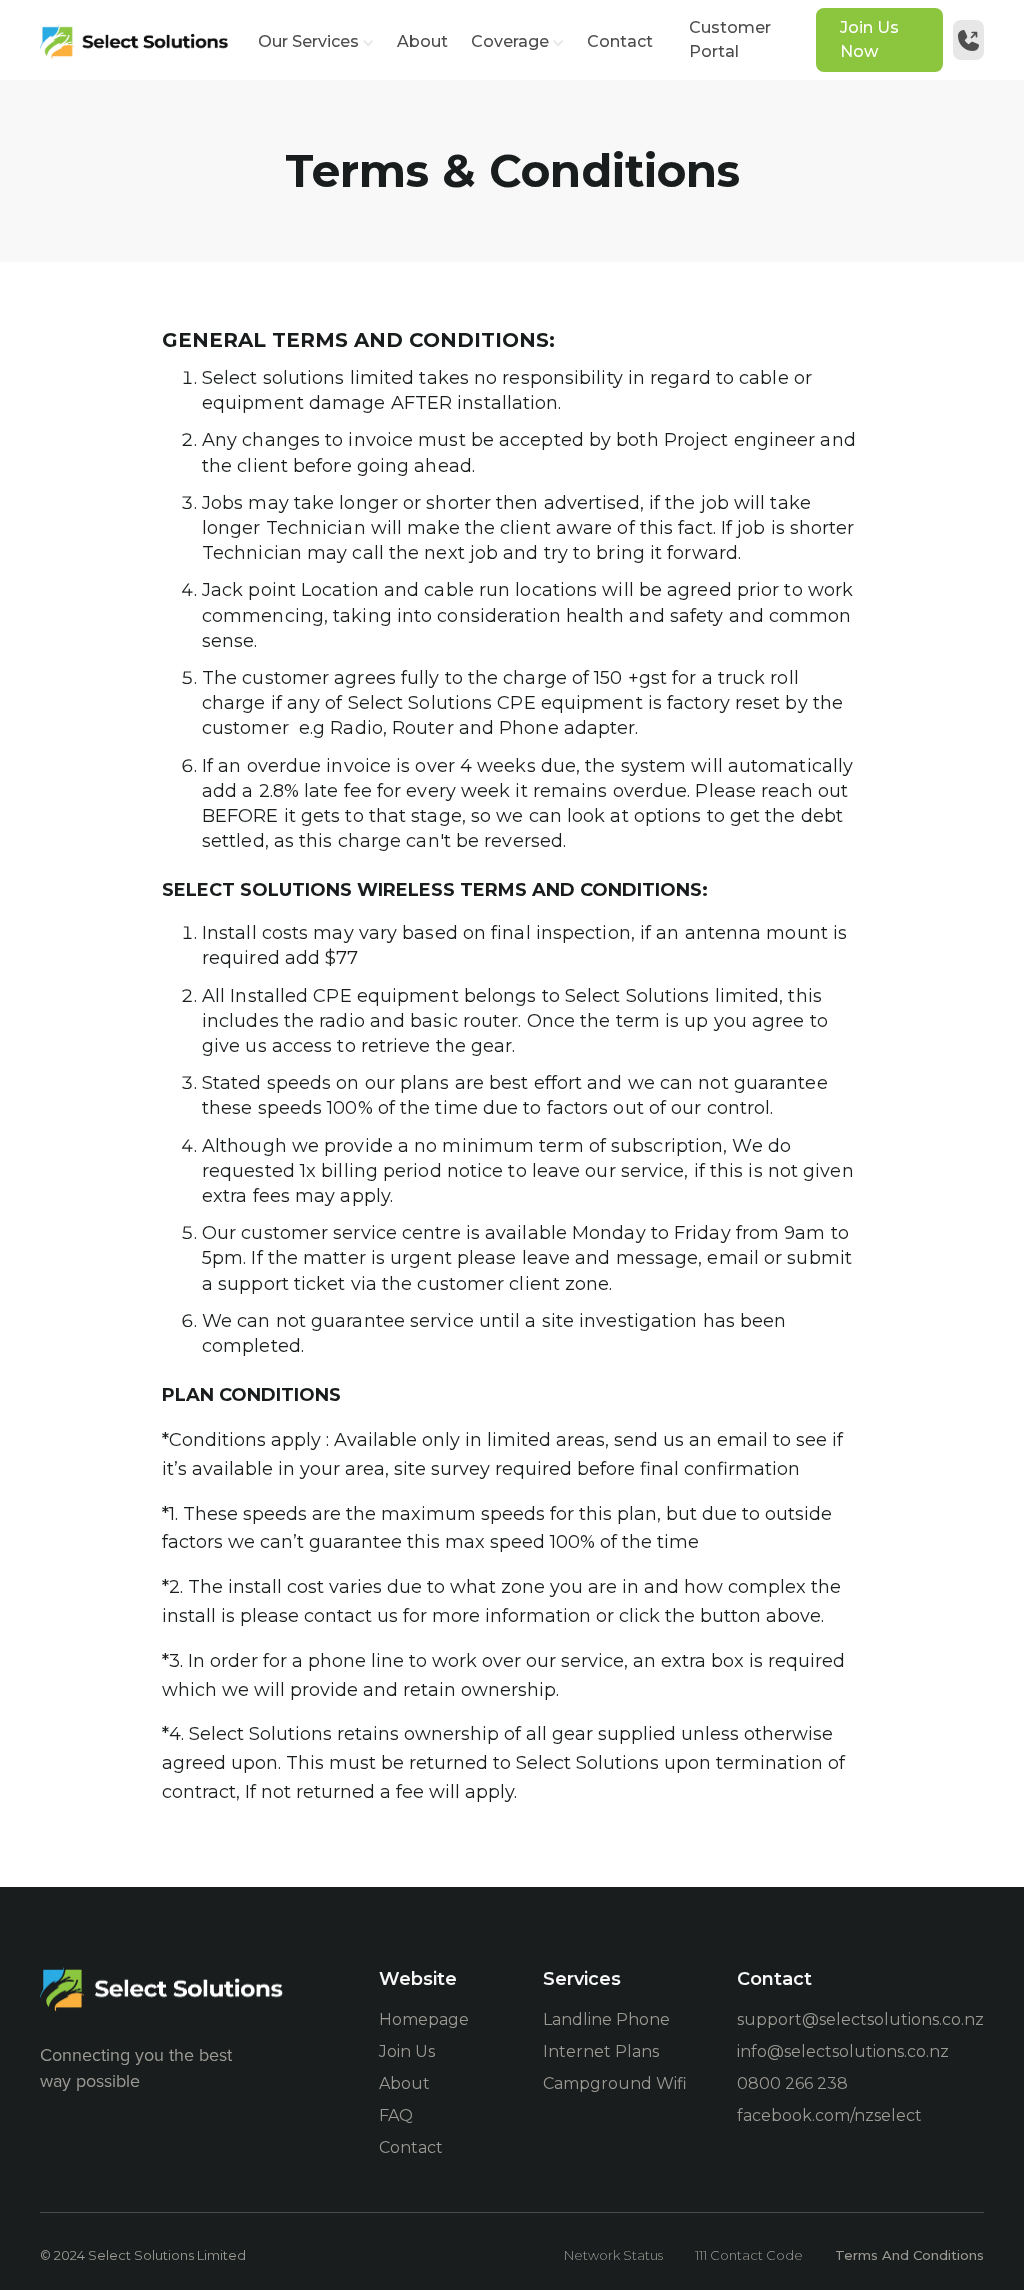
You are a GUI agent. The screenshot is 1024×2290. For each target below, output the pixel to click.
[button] (317, 42)
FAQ (396, 2115)
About (422, 41)
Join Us (407, 2051)
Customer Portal (730, 39)
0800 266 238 (792, 2083)
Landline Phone (606, 2019)
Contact (620, 41)
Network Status (613, 2255)
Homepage (424, 2019)
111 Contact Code (749, 2255)
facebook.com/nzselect (829, 2115)
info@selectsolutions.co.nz (843, 2051)
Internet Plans (601, 2051)
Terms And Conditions (909, 2255)
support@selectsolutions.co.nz (860, 2019)
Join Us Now (869, 39)
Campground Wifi (615, 2083)
